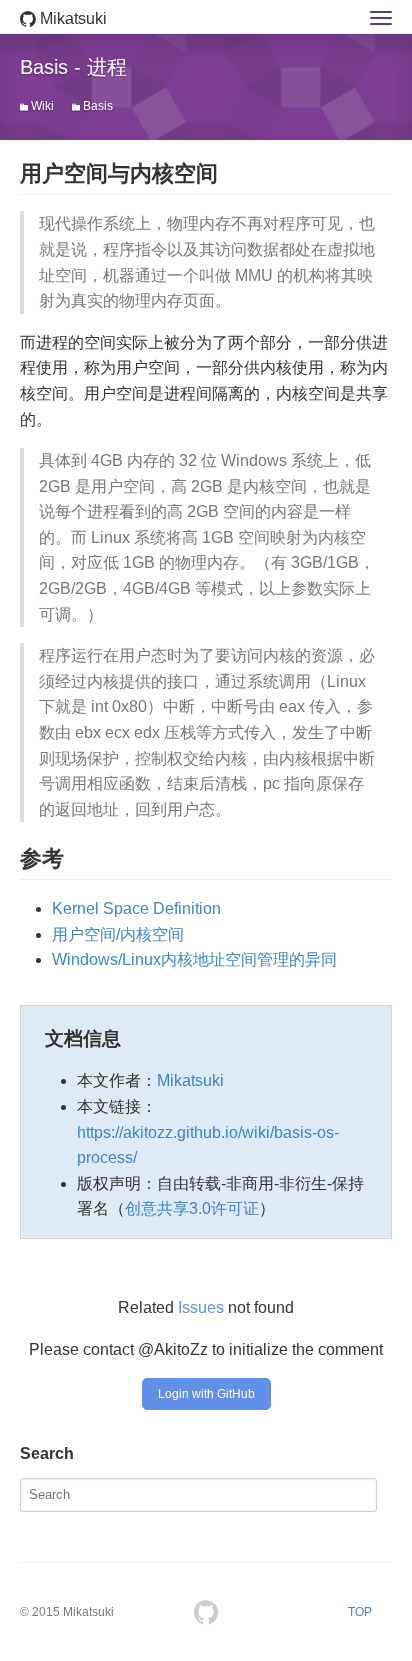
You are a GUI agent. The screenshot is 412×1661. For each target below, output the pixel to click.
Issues (201, 1307)
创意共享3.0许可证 (192, 1208)
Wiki (42, 106)
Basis (98, 106)
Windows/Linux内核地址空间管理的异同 (194, 959)
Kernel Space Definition (136, 908)
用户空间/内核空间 (118, 934)
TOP (360, 1612)
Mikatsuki (71, 18)
